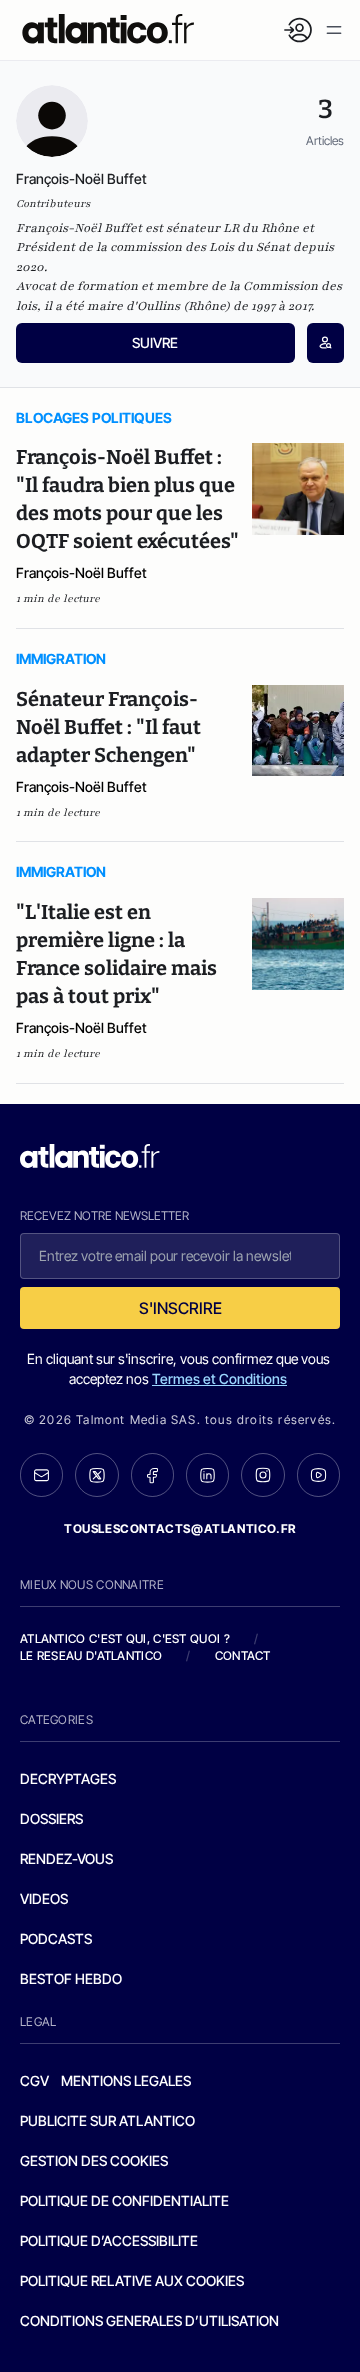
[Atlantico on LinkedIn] (207, 1475)
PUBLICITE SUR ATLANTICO (107, 2120)
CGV (34, 2080)
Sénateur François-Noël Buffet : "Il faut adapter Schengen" (108, 727)
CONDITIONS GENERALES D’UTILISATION (149, 2320)
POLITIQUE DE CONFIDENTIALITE (124, 2200)
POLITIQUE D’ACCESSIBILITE (109, 2240)
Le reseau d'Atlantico (91, 1655)
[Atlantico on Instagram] (262, 1474)
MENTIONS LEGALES (126, 2080)
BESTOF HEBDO (71, 1978)
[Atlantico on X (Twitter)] (96, 1475)
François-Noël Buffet (81, 572)
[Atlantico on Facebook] (152, 1475)
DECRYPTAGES (68, 1778)
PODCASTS (56, 1938)
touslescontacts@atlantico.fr (180, 1528)
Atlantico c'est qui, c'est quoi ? (125, 1638)
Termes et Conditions (219, 1378)
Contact (243, 1655)
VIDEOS (44, 1898)
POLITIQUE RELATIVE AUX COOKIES (132, 2280)
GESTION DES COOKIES (94, 2160)
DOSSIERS (51, 1818)
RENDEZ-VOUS (66, 1858)
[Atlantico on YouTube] (318, 1474)
